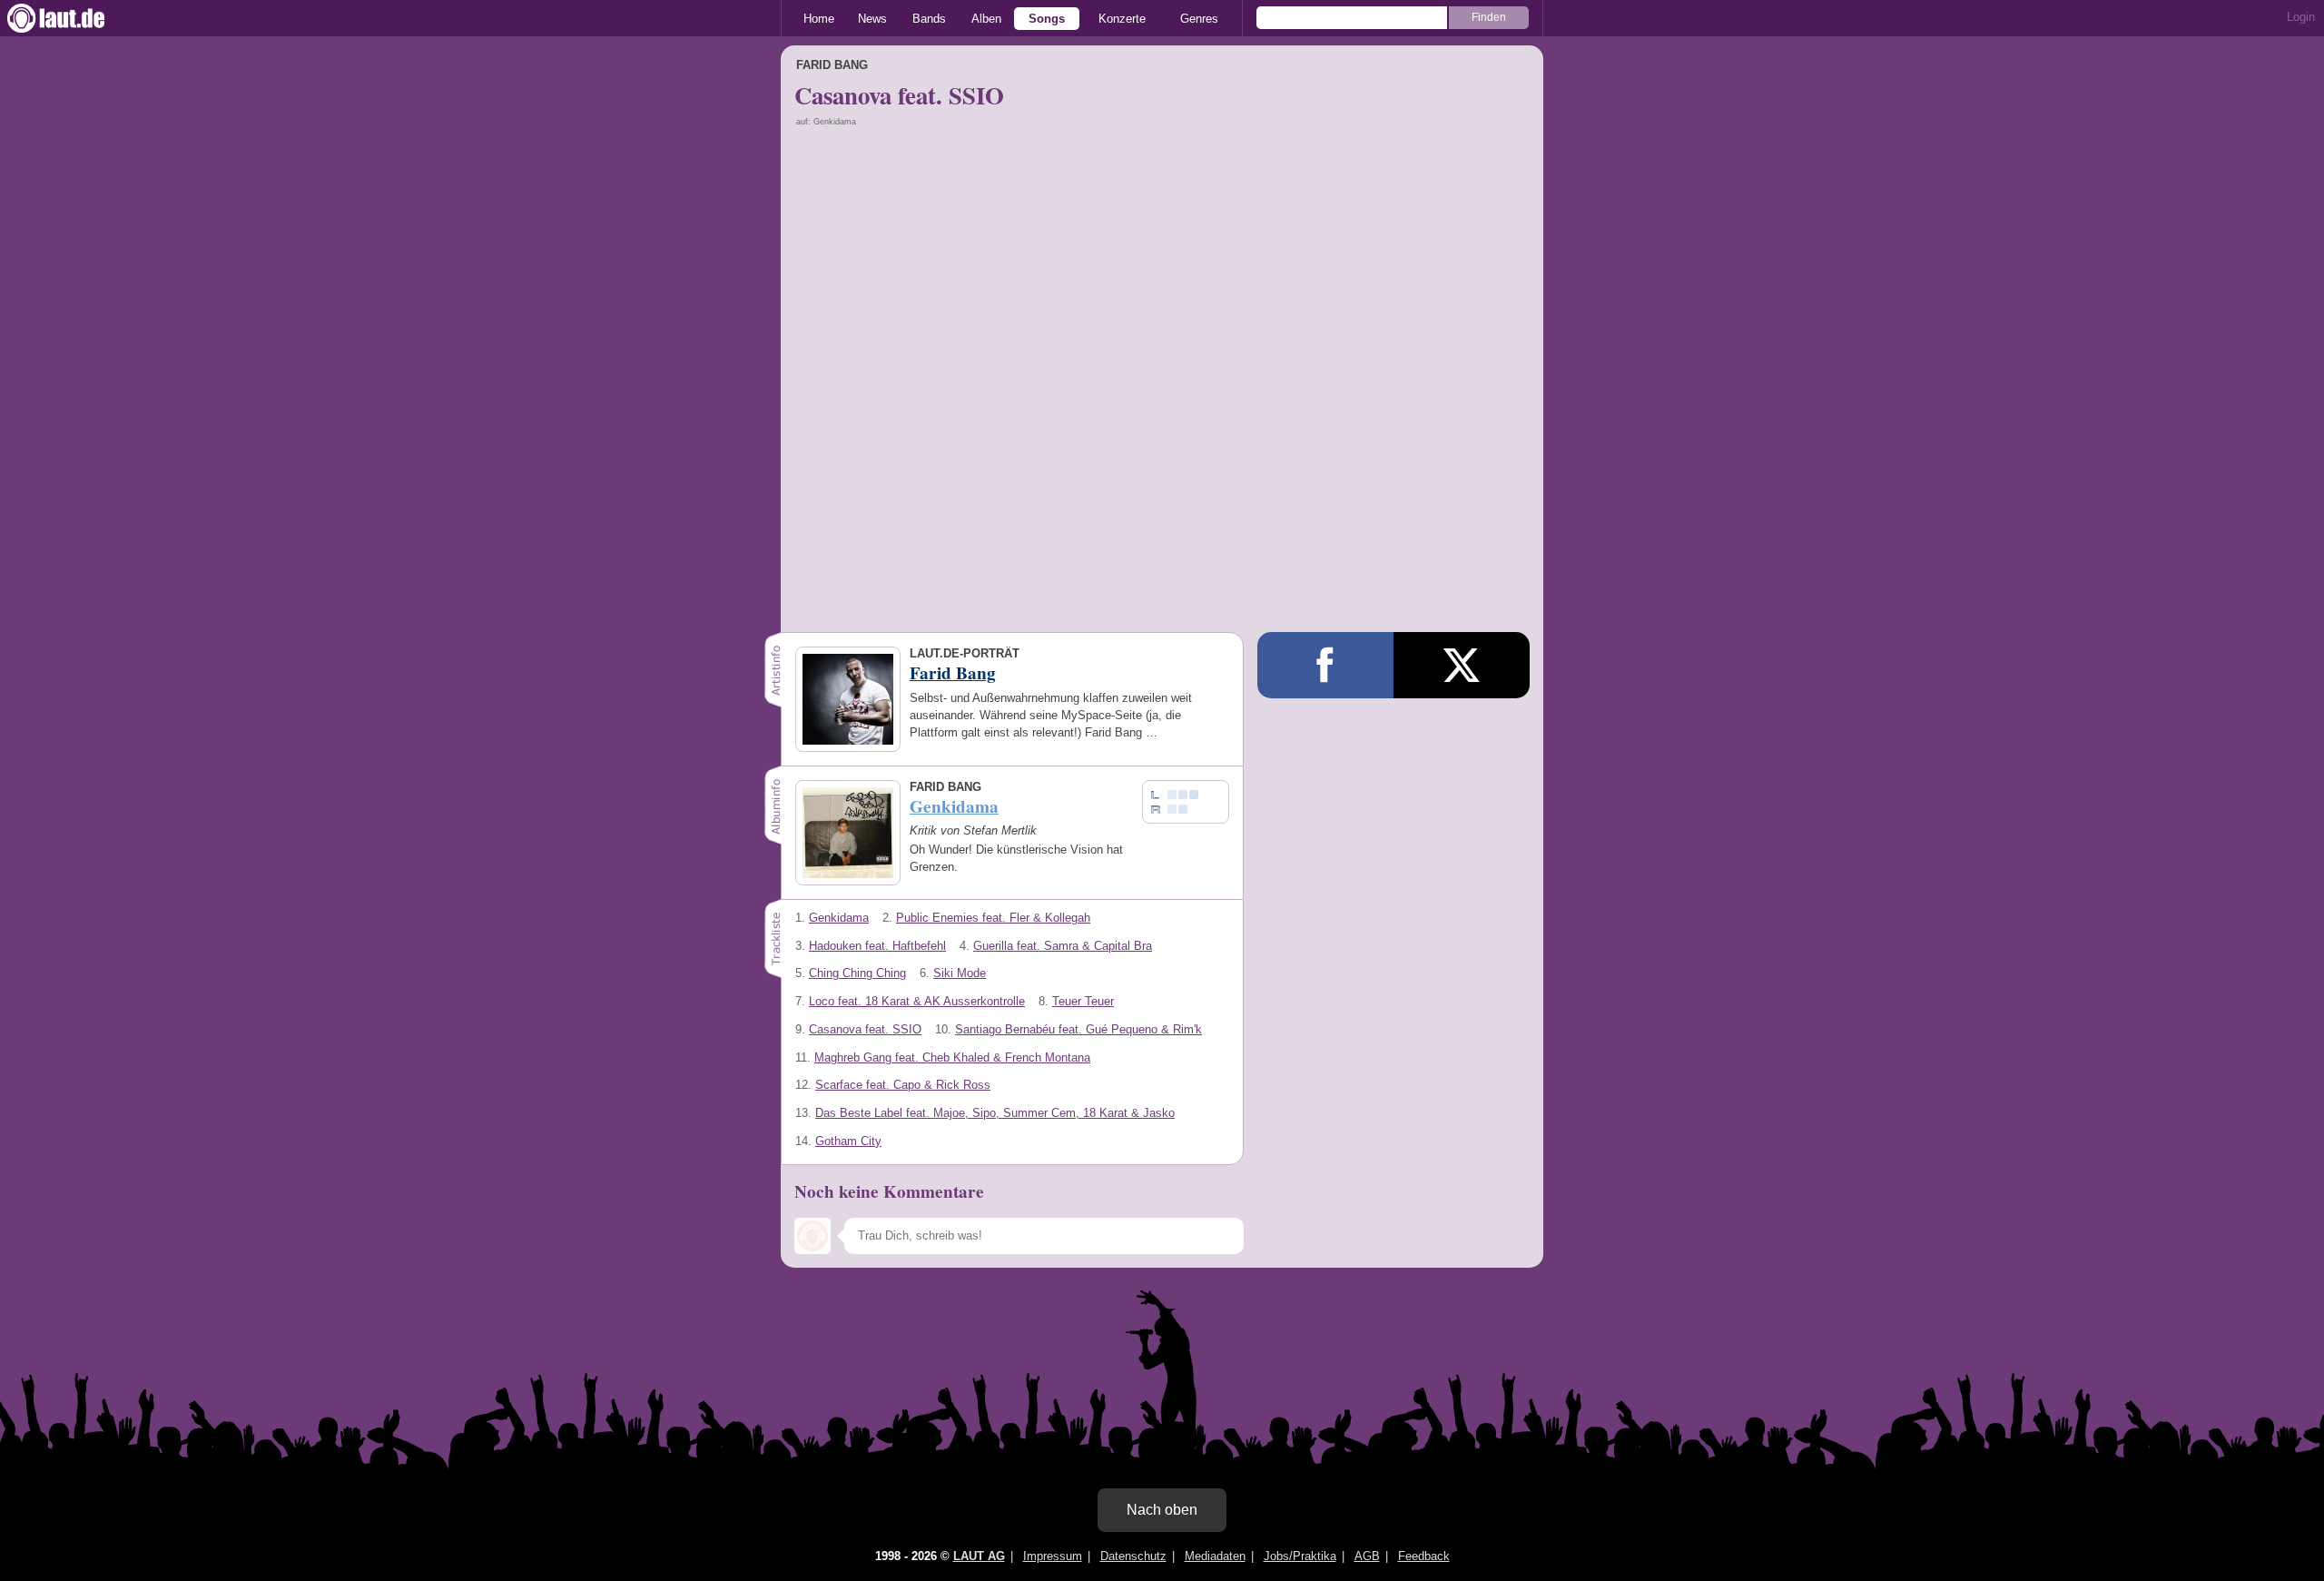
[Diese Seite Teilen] (1325, 665)
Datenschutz (1133, 1556)
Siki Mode (960, 973)
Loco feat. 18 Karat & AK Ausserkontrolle (917, 1001)
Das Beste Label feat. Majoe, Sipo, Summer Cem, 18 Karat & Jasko (995, 1113)
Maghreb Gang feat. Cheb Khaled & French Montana (952, 1057)
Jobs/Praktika (1300, 1556)
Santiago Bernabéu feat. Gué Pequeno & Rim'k (1078, 1029)
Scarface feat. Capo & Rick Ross (903, 1085)
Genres (1199, 19)
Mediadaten (1215, 1556)
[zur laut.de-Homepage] (73, 18)
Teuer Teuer (1083, 1001)
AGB (1367, 1556)
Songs (1047, 19)
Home (819, 19)
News (872, 19)
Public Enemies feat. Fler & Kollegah (993, 918)
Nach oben (1162, 1510)
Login (2301, 17)
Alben (986, 19)
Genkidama (839, 918)
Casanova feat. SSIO (865, 1029)
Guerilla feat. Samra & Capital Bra (1063, 946)
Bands (929, 19)
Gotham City (848, 1141)
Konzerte (1122, 19)
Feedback (1424, 1556)
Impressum (1053, 1556)
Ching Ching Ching (857, 973)
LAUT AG (979, 1556)
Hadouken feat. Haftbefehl (877, 946)
